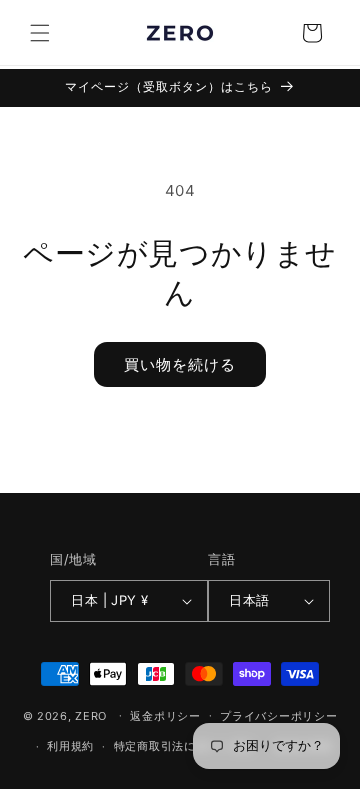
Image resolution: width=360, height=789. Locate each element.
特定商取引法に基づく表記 (184, 746)
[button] (40, 33)
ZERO (91, 715)
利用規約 (70, 746)
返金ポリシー (165, 716)
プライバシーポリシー (278, 716)
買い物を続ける (180, 364)
